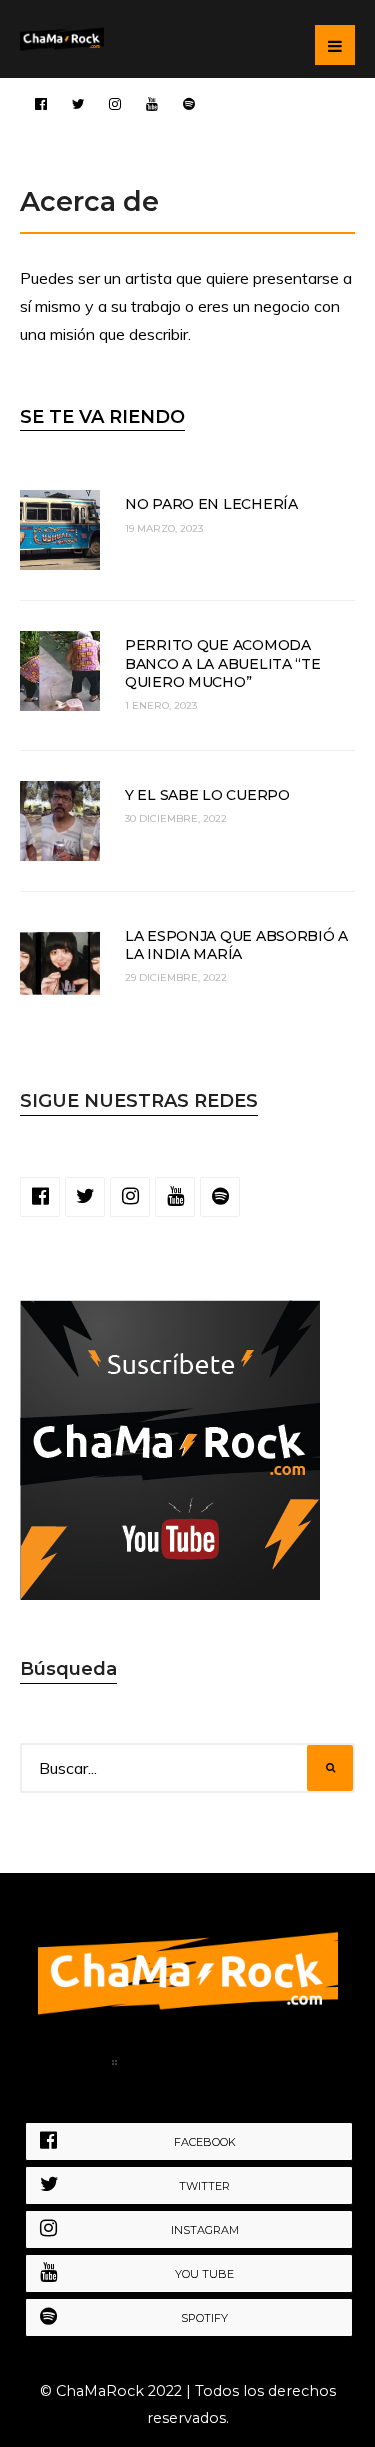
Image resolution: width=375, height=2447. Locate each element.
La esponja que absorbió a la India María (236, 945)
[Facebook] (41, 103)
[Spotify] (189, 103)
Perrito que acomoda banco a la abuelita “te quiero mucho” (223, 663)
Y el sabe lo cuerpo (207, 795)
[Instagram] (115, 103)
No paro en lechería (211, 504)
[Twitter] (78, 103)
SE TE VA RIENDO (102, 417)
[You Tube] (152, 103)
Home (69, 2066)
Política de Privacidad (225, 2066)
